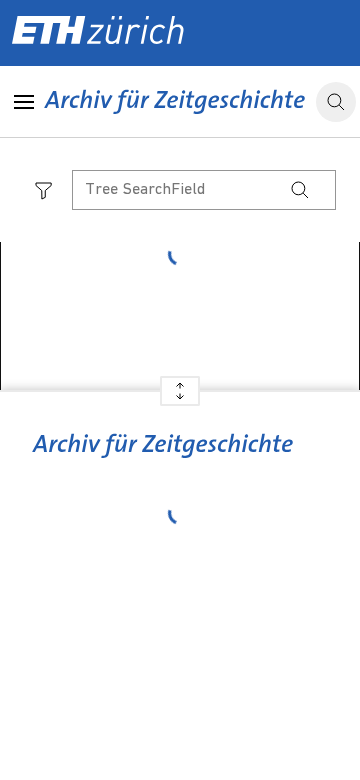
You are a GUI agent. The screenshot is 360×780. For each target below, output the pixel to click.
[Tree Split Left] (180, 383)
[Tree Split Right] (180, 398)
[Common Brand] (162, 459)
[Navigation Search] (300, 190)
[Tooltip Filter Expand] (44, 190)
